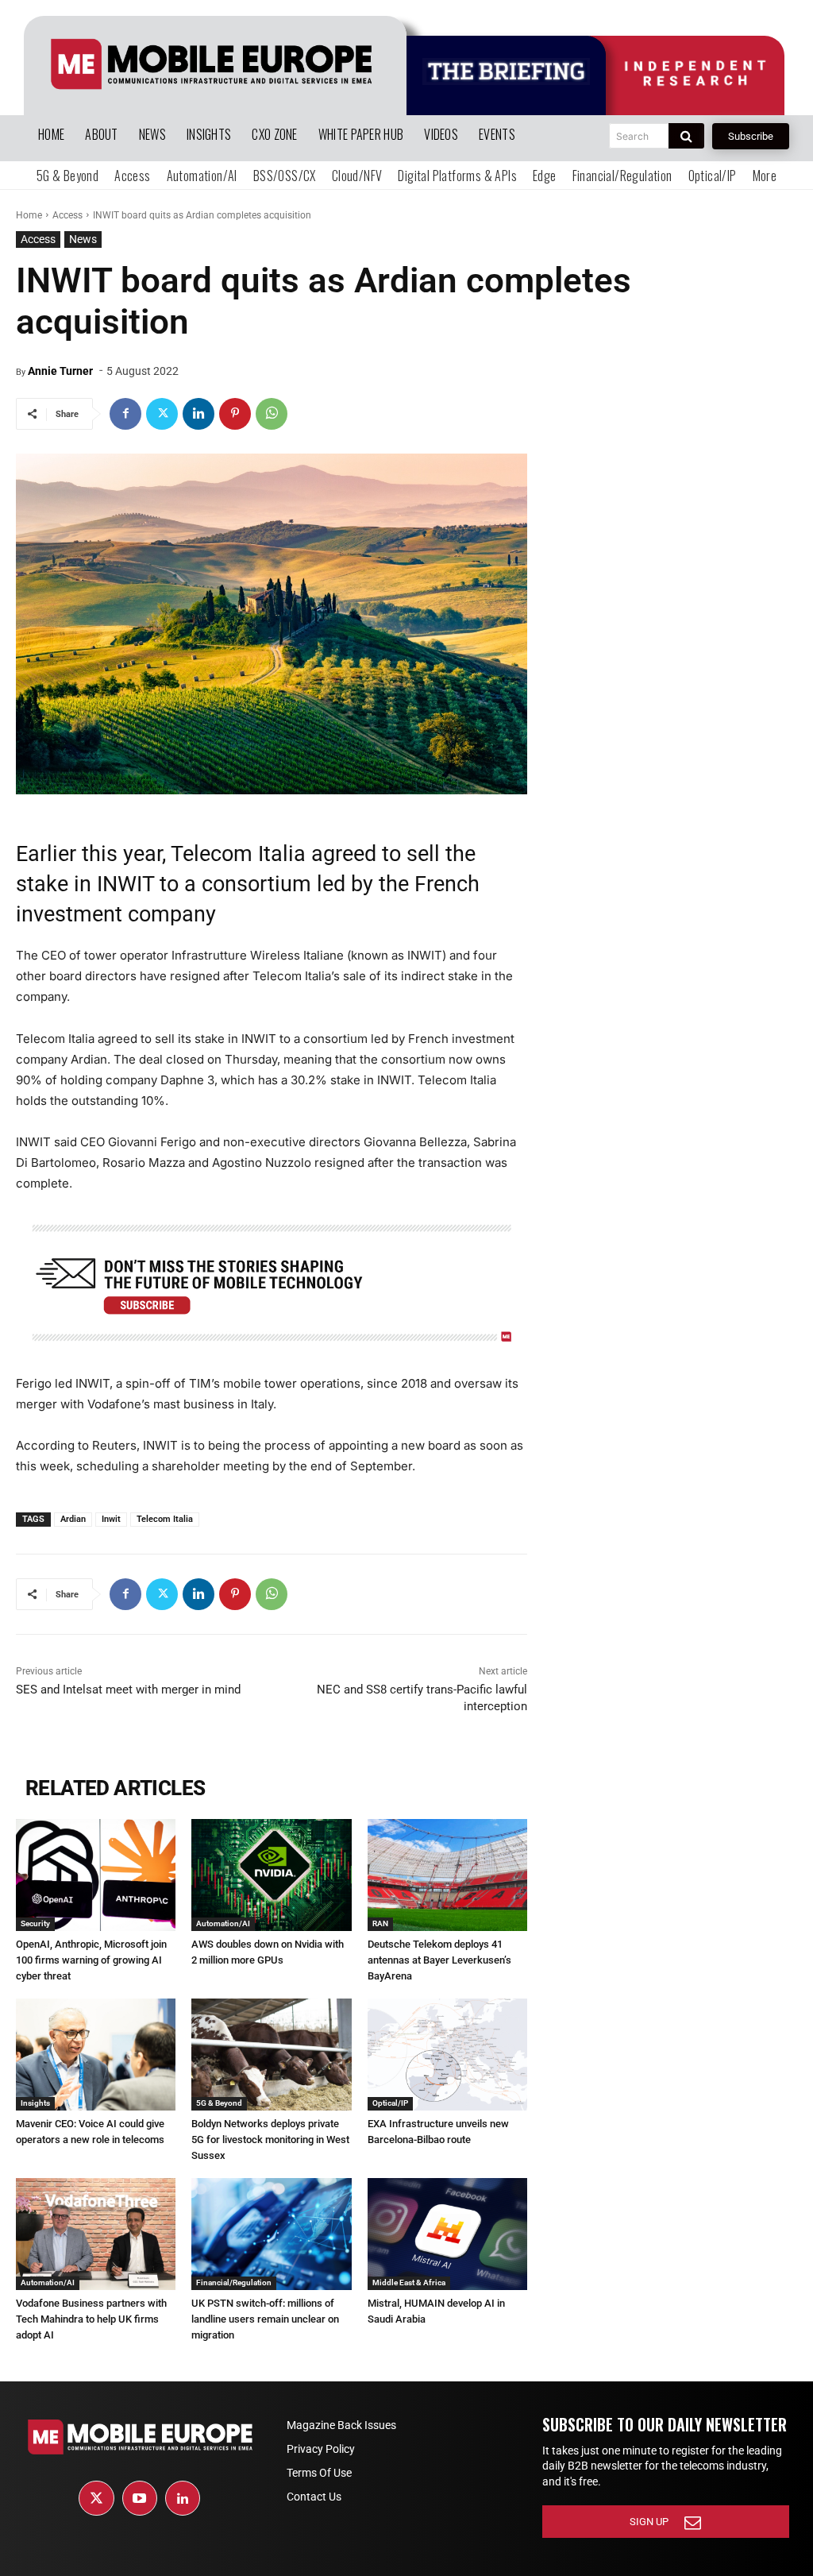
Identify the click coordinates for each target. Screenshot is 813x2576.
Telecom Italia (165, 1519)
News (83, 239)
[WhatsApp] (272, 414)
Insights (35, 2103)
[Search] (686, 136)
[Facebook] (125, 414)
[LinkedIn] (183, 2498)
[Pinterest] (235, 414)
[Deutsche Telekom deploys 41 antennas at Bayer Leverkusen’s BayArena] (447, 1875)
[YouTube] (140, 2498)
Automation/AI (223, 1923)
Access (67, 215)
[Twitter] (162, 414)
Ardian (73, 1519)
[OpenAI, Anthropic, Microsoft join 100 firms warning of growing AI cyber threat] (96, 1875)
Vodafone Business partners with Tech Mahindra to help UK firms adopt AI (91, 2319)
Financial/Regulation (234, 2282)
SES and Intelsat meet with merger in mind (128, 1690)
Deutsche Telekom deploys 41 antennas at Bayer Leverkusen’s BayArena (439, 1960)
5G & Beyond (219, 2103)
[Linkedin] (198, 414)
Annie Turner (60, 371)
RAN (380, 1923)
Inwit (111, 1519)
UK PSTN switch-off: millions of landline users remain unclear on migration (265, 2319)
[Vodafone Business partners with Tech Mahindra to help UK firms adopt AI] (96, 2234)
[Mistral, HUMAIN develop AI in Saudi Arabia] (447, 2234)
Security (35, 1923)
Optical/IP (390, 2103)
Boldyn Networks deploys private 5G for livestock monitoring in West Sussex (270, 2140)
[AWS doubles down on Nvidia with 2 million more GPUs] (271, 1875)
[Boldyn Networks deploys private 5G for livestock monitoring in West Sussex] (271, 2055)
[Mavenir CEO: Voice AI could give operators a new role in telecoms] (96, 2055)
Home (29, 215)
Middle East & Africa (409, 2282)
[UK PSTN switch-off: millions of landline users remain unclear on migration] (271, 2234)
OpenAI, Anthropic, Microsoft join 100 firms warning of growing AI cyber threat (91, 1960)
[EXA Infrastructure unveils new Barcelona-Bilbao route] (447, 2055)
